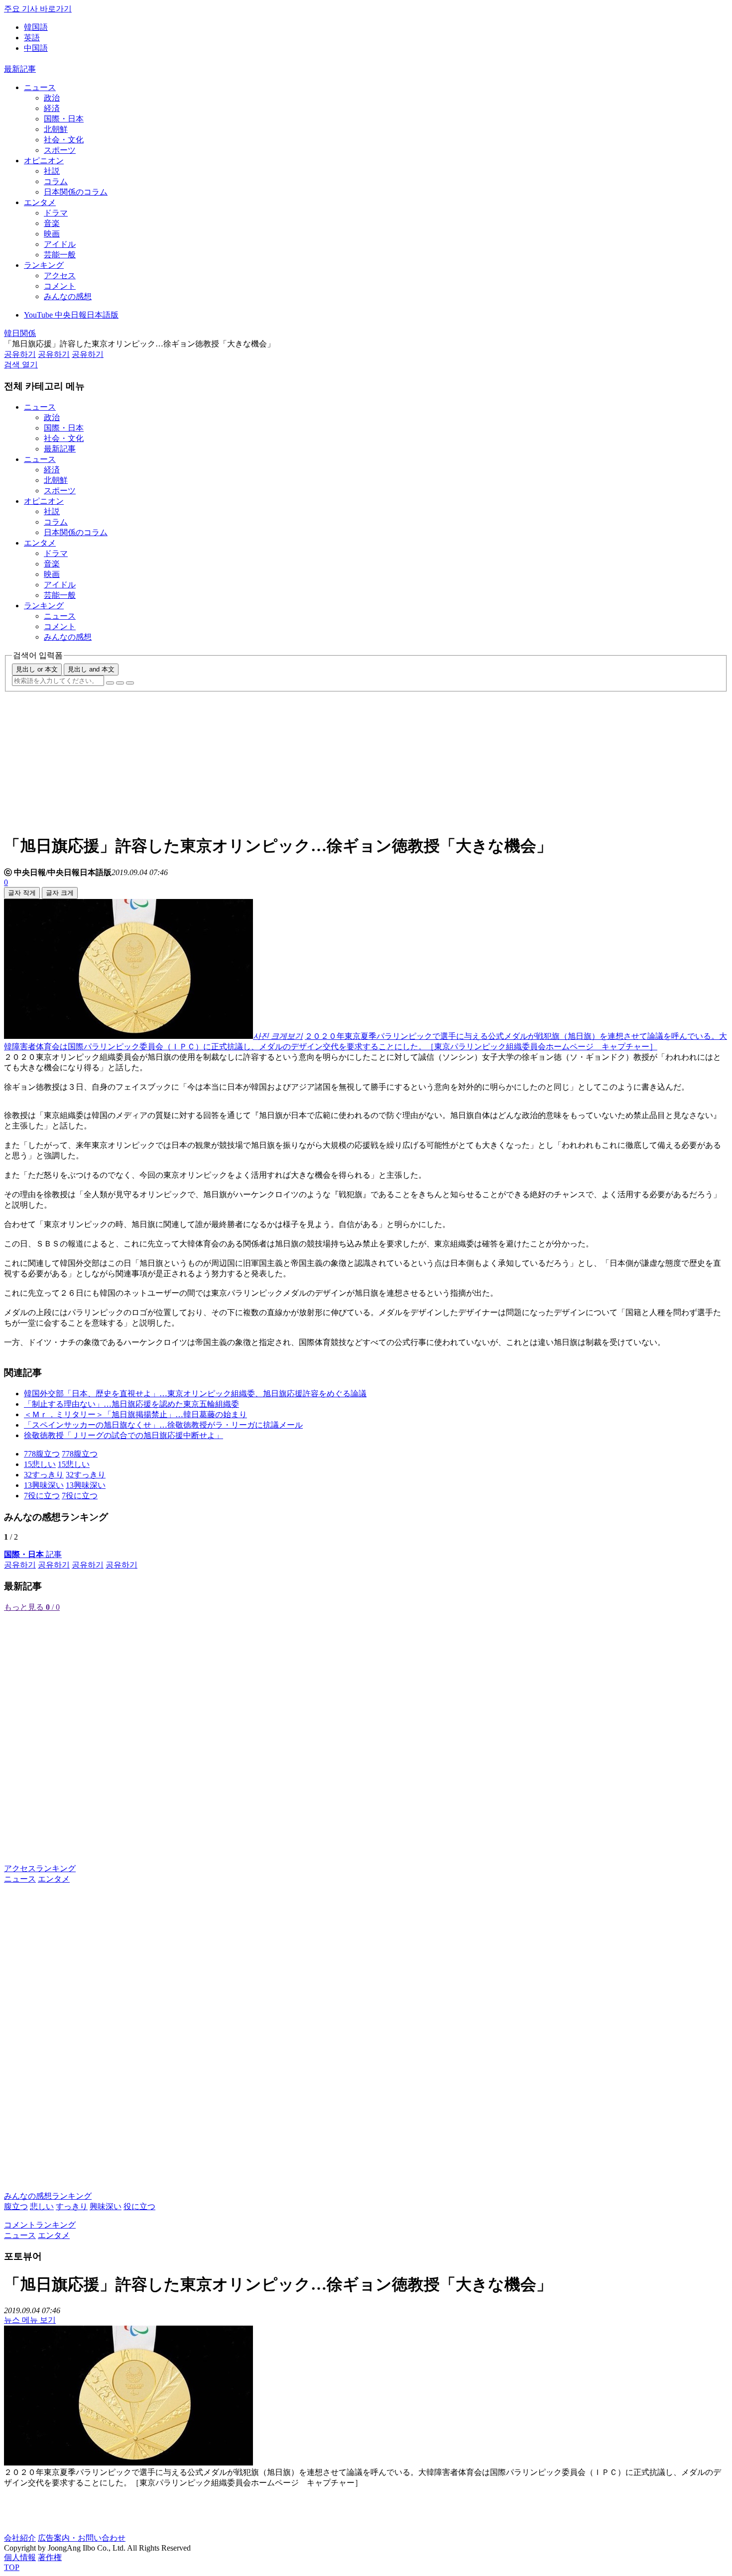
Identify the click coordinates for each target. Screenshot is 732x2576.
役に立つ (139, 2206)
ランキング (44, 265)
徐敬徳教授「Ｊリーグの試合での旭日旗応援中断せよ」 (123, 1435)
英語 (32, 38)
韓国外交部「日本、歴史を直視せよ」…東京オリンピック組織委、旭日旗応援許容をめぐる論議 (195, 1394)
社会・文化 (64, 140)
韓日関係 (20, 333)
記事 (33, 1554)
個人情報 (20, 2557)
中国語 (36, 48)
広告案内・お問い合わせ (82, 2538)
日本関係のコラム (76, 192)
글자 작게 (22, 893)
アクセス (60, 276)
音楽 (52, 223)
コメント (60, 286)
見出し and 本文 (91, 669)
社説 (52, 171)
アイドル (60, 244)
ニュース (40, 87)
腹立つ (16, 2206)
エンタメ (40, 202)
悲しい (42, 2206)
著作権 (50, 2557)
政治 (52, 98)
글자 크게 (60, 893)
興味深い (106, 2206)
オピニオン (44, 161)
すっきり (72, 2206)
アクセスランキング (40, 1868)
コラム (56, 181)
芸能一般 (60, 255)
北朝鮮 (56, 129)
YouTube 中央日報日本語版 (71, 315)
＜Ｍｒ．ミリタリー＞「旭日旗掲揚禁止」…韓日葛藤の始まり (135, 1414)
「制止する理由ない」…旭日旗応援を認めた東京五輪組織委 (131, 1404)
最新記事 (20, 69)
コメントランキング (40, 2225)
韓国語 (36, 27)
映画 (52, 234)
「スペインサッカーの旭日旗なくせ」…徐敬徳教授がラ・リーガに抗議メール (163, 1425)
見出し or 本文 (37, 669)
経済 (52, 108)
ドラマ (56, 213)
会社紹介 (20, 2538)
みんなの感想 (68, 296)
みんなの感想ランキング (48, 2196)
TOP (12, 2567)
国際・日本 (64, 119)
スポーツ (60, 150)
